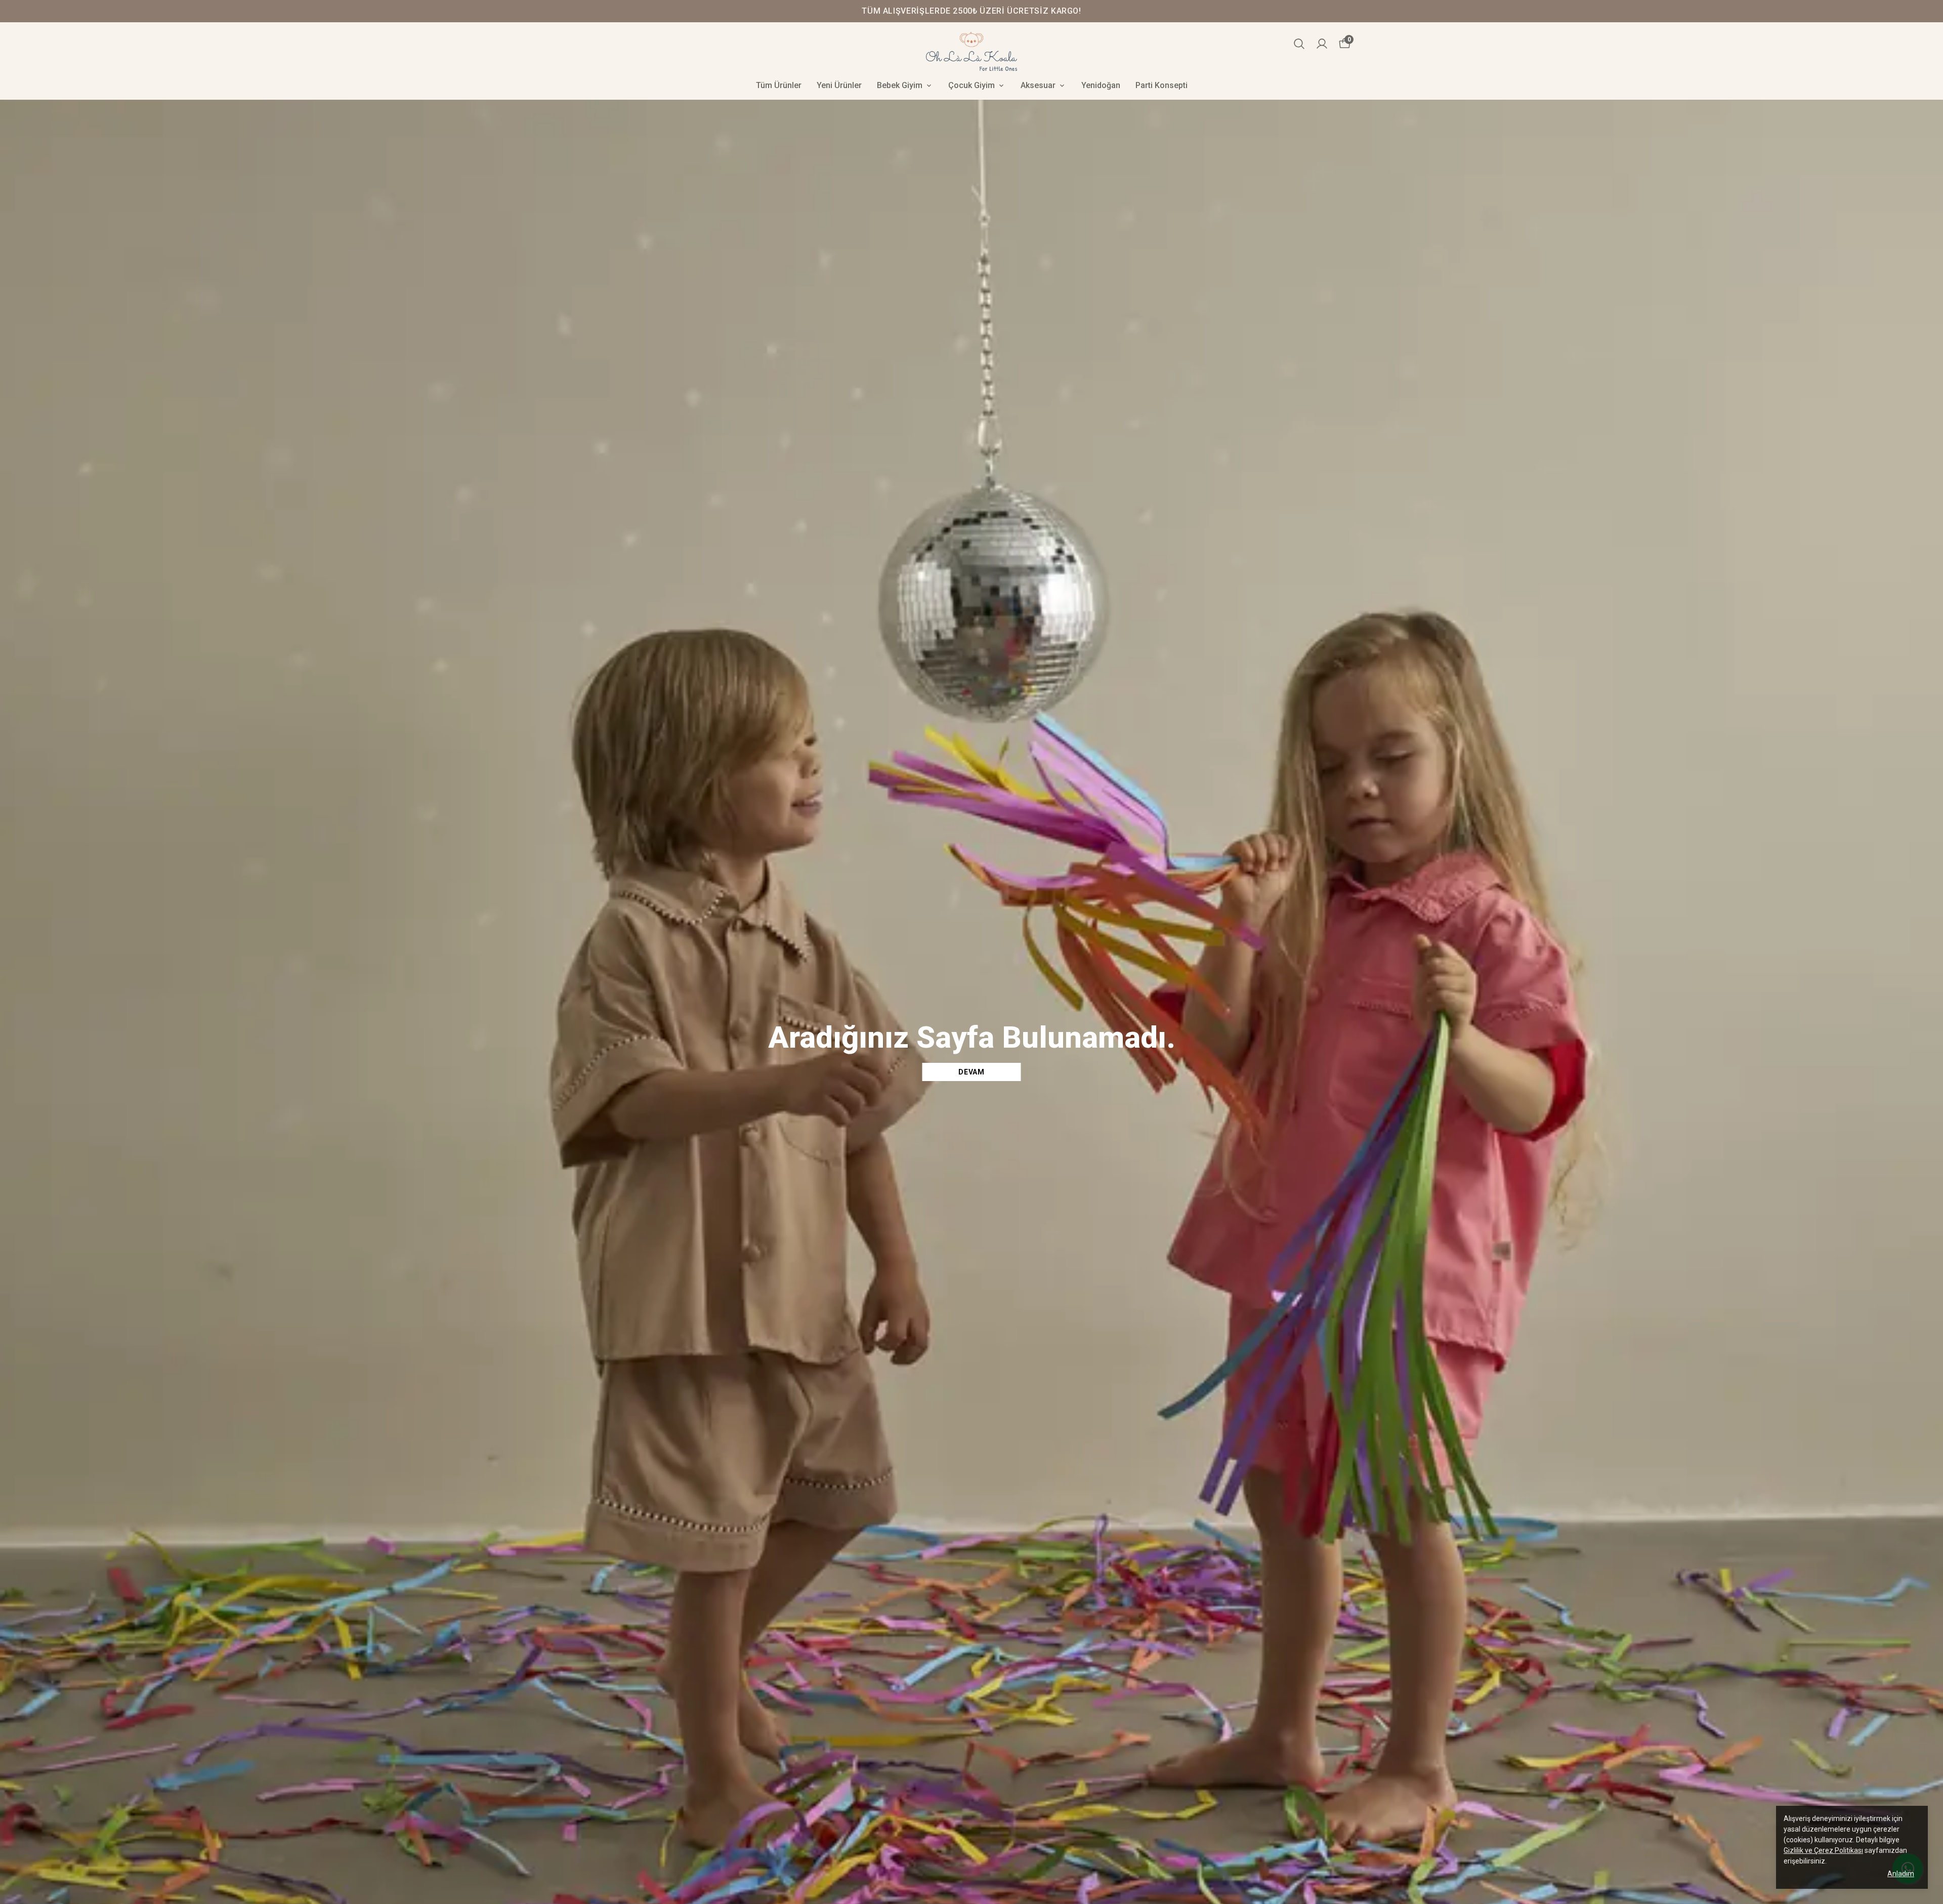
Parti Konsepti (1161, 85)
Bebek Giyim (900, 85)
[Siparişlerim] (1322, 44)
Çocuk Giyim (971, 85)
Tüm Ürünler (779, 85)
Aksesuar (1038, 85)
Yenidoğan (1101, 85)
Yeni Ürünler (839, 85)
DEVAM (971, 1072)
